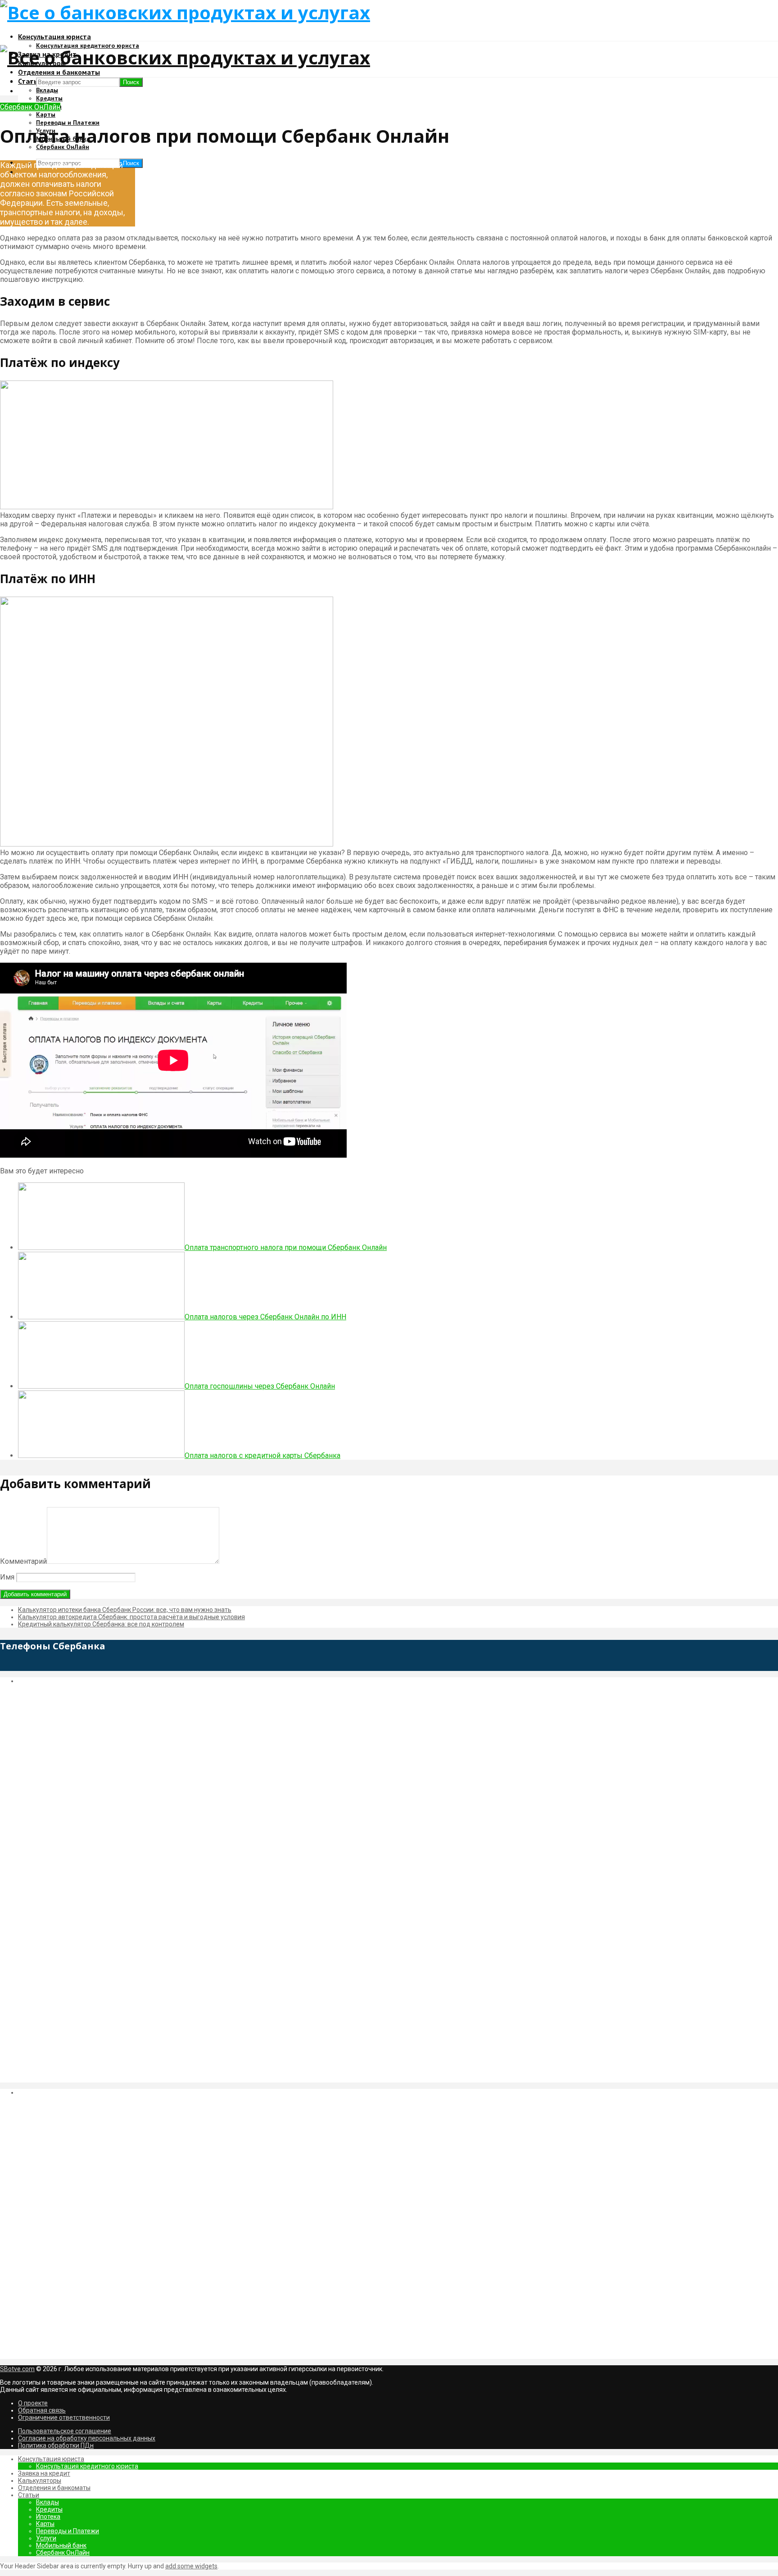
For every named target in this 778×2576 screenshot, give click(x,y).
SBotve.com (17, 2369)
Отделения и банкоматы (59, 72)
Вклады (47, 90)
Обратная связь (42, 2410)
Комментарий (23, 1561)
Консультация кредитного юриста (87, 2466)
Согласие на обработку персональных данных (87, 2438)
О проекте (33, 2403)
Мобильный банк (61, 2545)
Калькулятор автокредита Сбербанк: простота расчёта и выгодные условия (131, 1617)
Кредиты (49, 98)
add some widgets (191, 2566)
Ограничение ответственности (64, 2418)
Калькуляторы (40, 2481)
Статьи (29, 2495)
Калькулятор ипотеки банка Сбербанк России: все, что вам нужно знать (125, 1610)
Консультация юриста (54, 36)
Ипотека (48, 2517)
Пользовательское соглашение (65, 2431)
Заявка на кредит (44, 2473)
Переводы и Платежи (68, 122)
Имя (7, 1577)
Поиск (131, 163)
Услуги (46, 2538)
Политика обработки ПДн (56, 2445)
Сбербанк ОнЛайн (30, 107)
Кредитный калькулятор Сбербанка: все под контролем (101, 1624)
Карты (46, 114)
